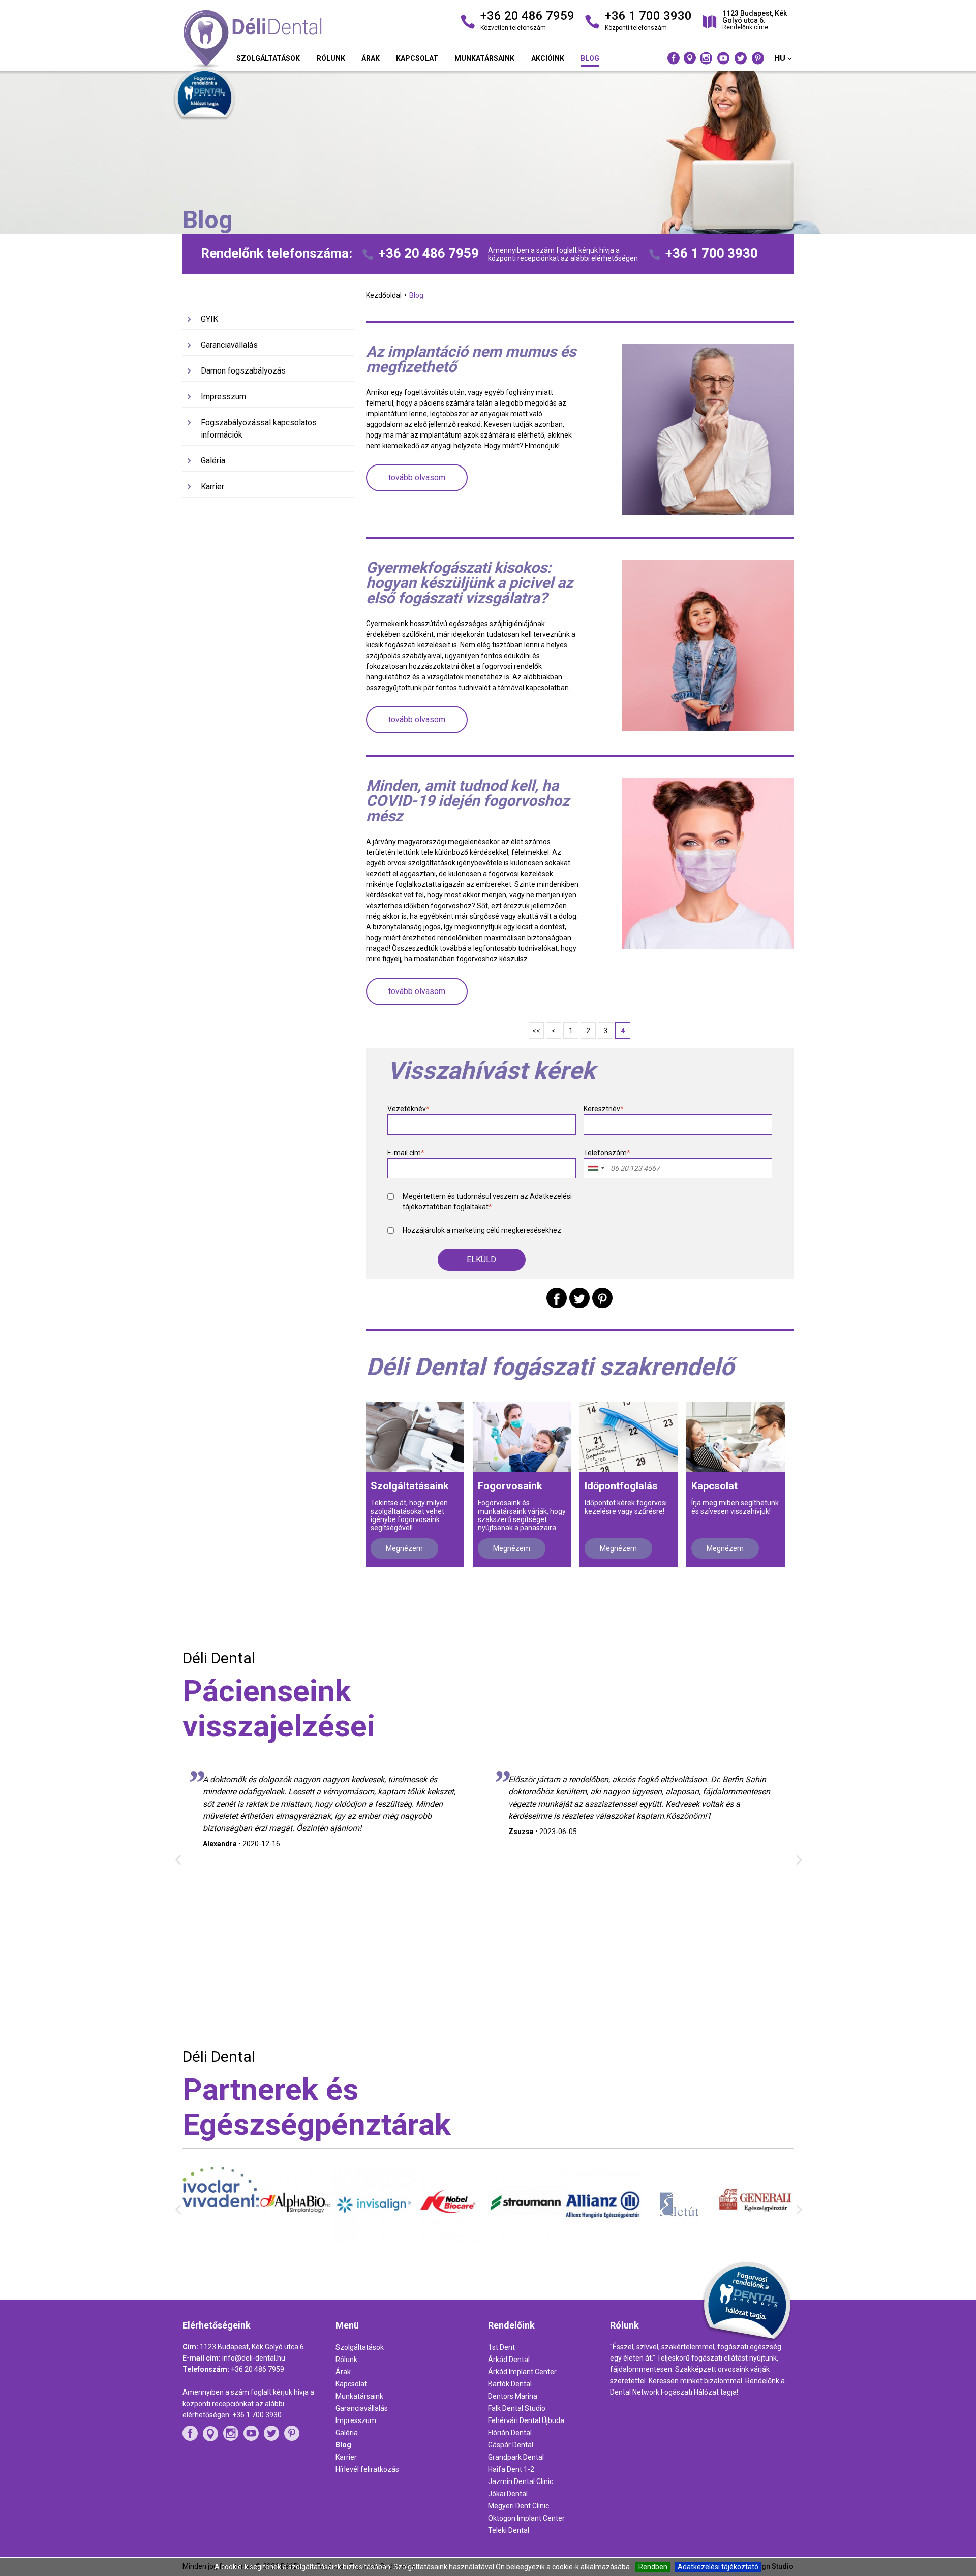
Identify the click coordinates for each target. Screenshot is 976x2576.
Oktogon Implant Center (526, 2518)
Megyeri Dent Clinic (518, 2506)
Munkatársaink (484, 58)
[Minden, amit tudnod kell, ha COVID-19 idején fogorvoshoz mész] (708, 863)
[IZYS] (755, 2238)
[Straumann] (450, 2238)
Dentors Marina (513, 2396)
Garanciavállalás (229, 345)
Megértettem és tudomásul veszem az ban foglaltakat (487, 1202)
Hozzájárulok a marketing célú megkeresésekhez (482, 1230)
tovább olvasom (417, 477)
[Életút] (602, 2242)
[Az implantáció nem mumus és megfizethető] (708, 429)
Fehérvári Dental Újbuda (526, 2420)
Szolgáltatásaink (410, 1486)
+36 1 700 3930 (712, 253)
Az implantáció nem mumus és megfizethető (471, 359)
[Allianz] (526, 2242)
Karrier (212, 487)
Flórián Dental (510, 2433)
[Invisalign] (297, 2241)
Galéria (213, 461)
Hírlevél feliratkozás (367, 2469)
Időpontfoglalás (621, 1486)
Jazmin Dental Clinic (521, 2481)
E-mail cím (406, 1153)
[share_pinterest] (602, 1298)
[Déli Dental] (280, 40)
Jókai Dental (508, 2494)
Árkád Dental (509, 2360)
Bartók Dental (510, 2384)
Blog (590, 58)
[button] (482, 1260)
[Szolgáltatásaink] (415, 1437)
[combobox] (596, 1168)
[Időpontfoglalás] (629, 1437)
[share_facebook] (557, 1298)
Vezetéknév (408, 1109)
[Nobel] (374, 2241)
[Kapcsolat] (735, 1437)
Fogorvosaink (510, 1486)
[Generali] (679, 2234)
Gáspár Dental (511, 2445)
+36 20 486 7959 (429, 253)
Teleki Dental (509, 2530)
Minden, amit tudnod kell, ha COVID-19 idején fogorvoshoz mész (468, 801)
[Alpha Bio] (221, 2238)
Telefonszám (607, 1153)
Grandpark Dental (516, 2457)
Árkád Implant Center (522, 2372)
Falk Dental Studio (517, 2408)
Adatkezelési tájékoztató (718, 2567)
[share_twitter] (579, 1298)
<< (536, 1031)
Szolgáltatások (268, 58)
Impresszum (223, 397)
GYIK (209, 319)
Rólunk (331, 58)
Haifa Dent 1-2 (511, 2469)
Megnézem (404, 1548)
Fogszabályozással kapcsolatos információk (259, 429)
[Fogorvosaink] (522, 1437)
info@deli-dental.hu (254, 2358)
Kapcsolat (417, 58)
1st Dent (501, 2347)
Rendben (653, 2567)
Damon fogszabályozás (243, 371)
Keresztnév (604, 1109)
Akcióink (548, 58)
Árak (371, 58)
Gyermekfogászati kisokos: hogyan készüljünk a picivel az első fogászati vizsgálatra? (469, 583)
